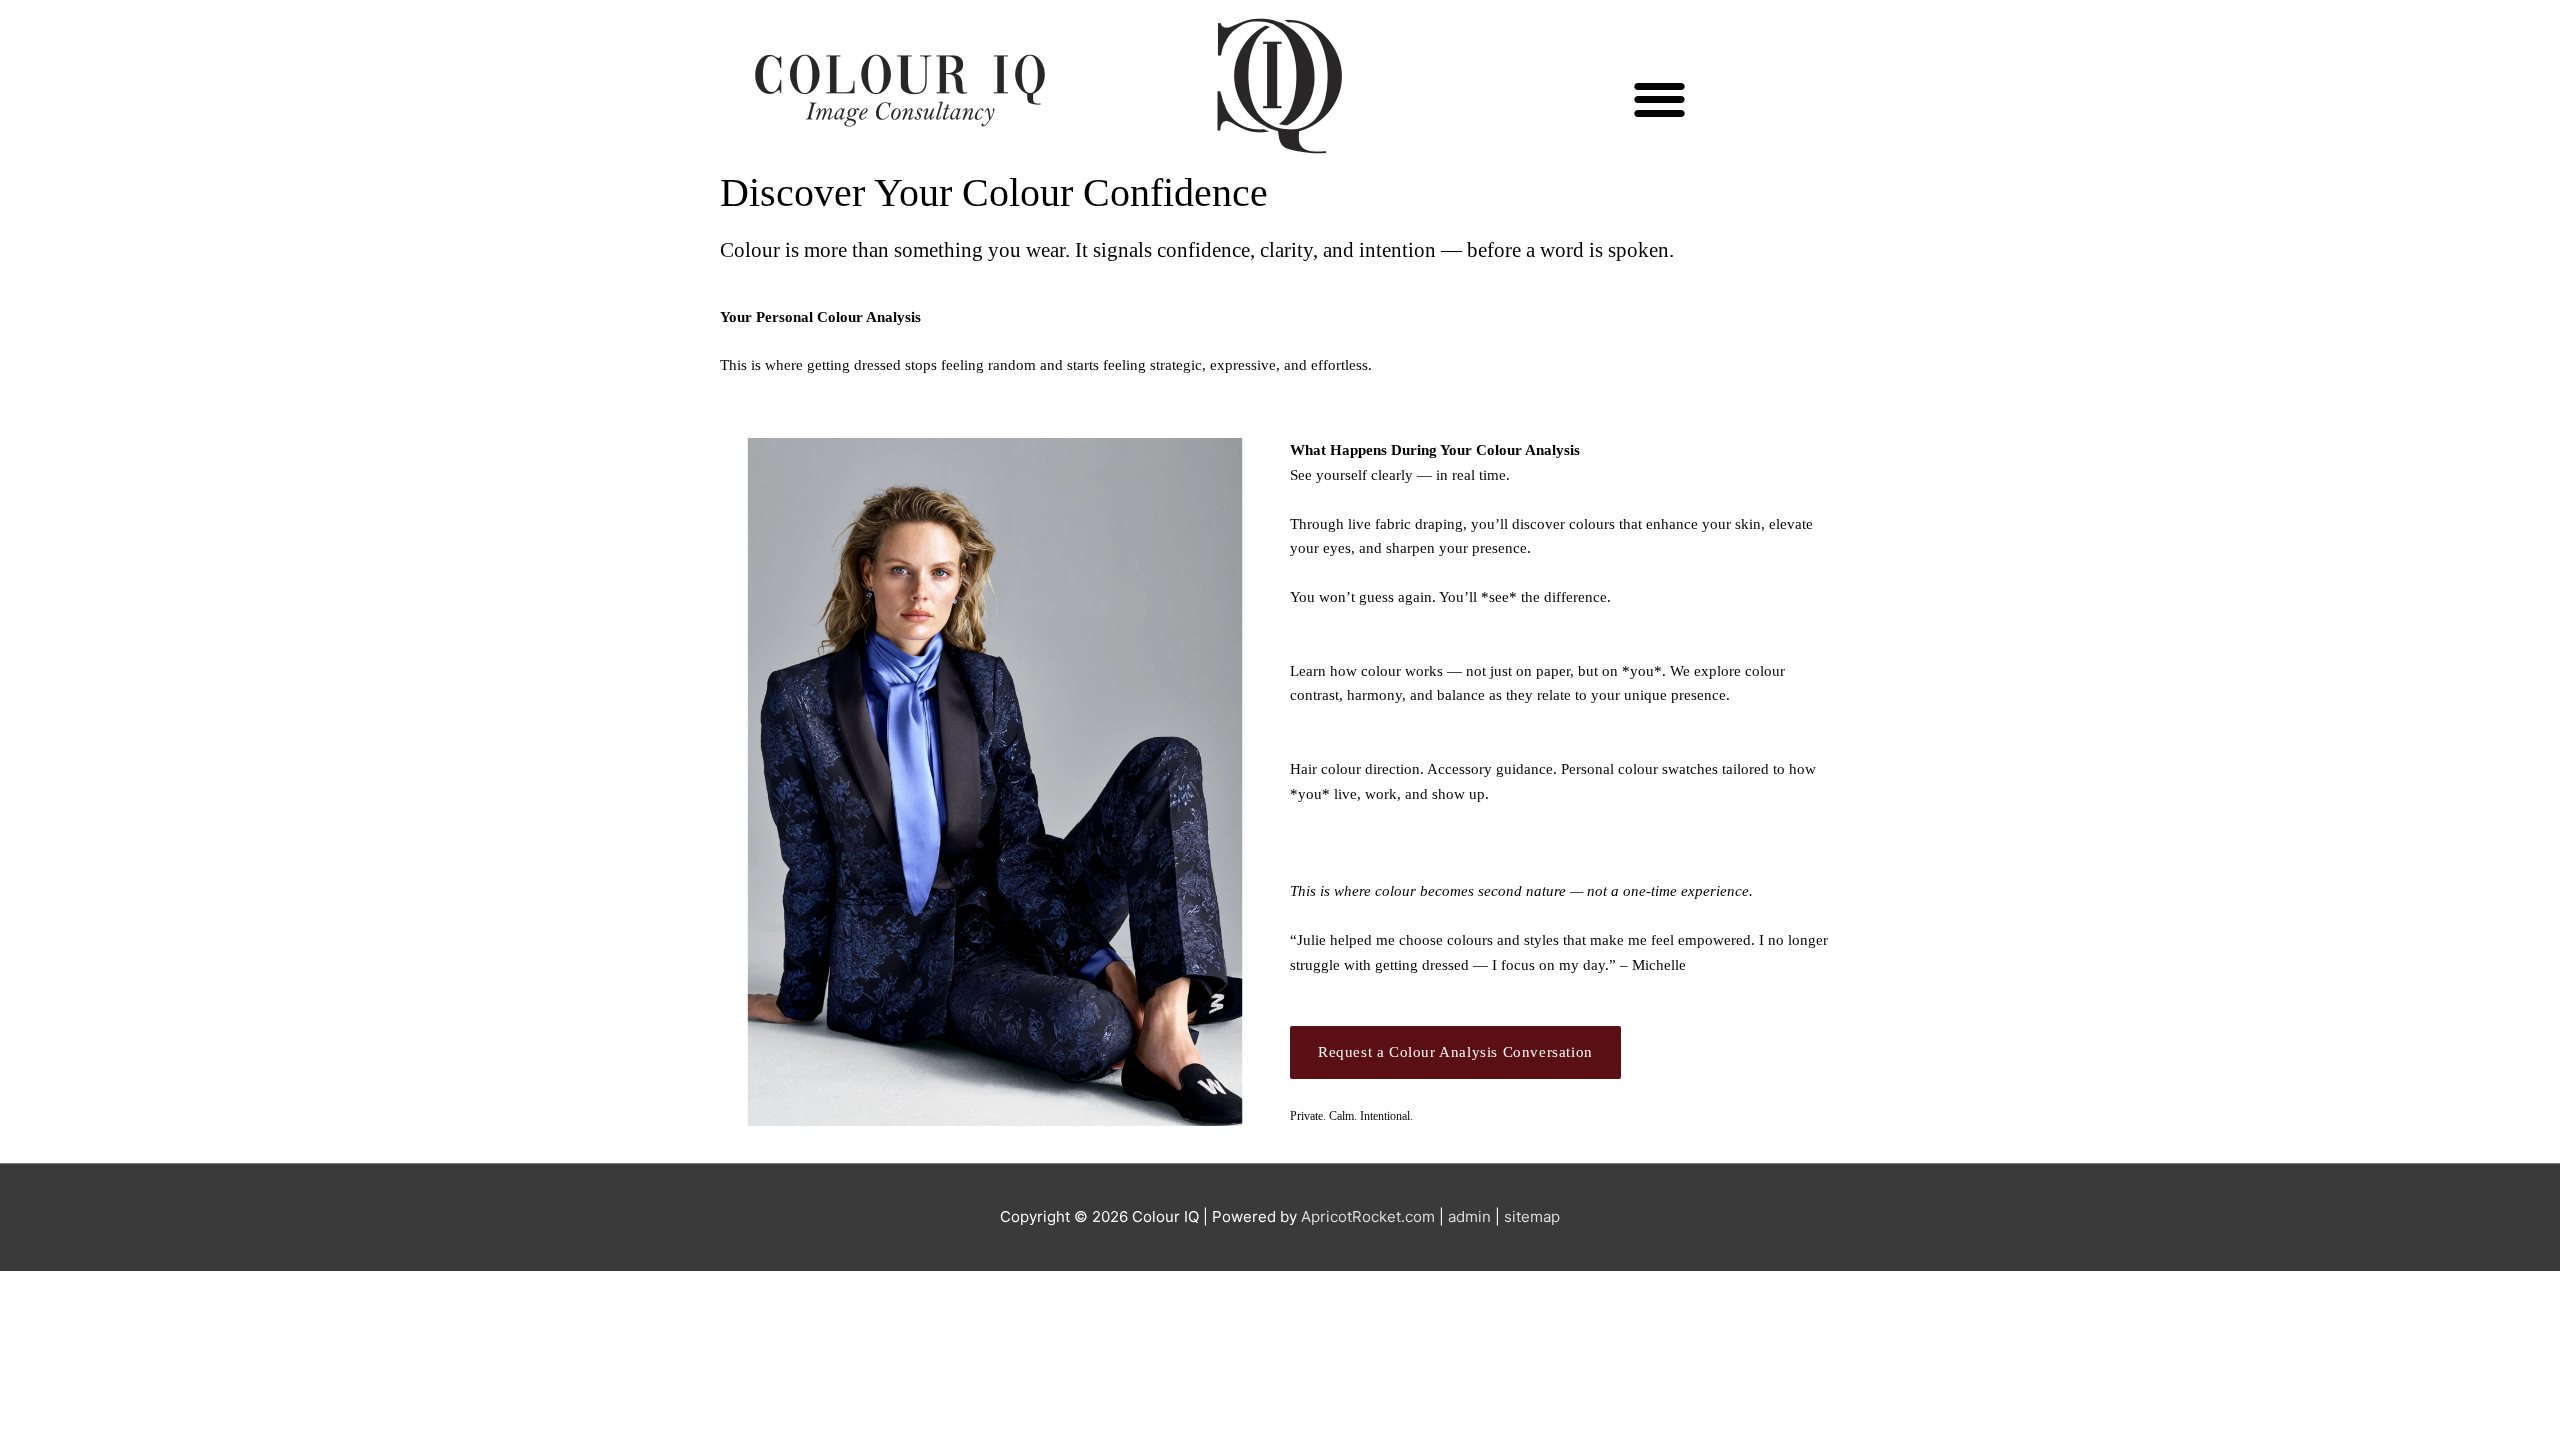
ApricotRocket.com (1368, 1216)
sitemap (1532, 1216)
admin (1469, 1216)
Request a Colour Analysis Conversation (1455, 1052)
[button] (1660, 99)
